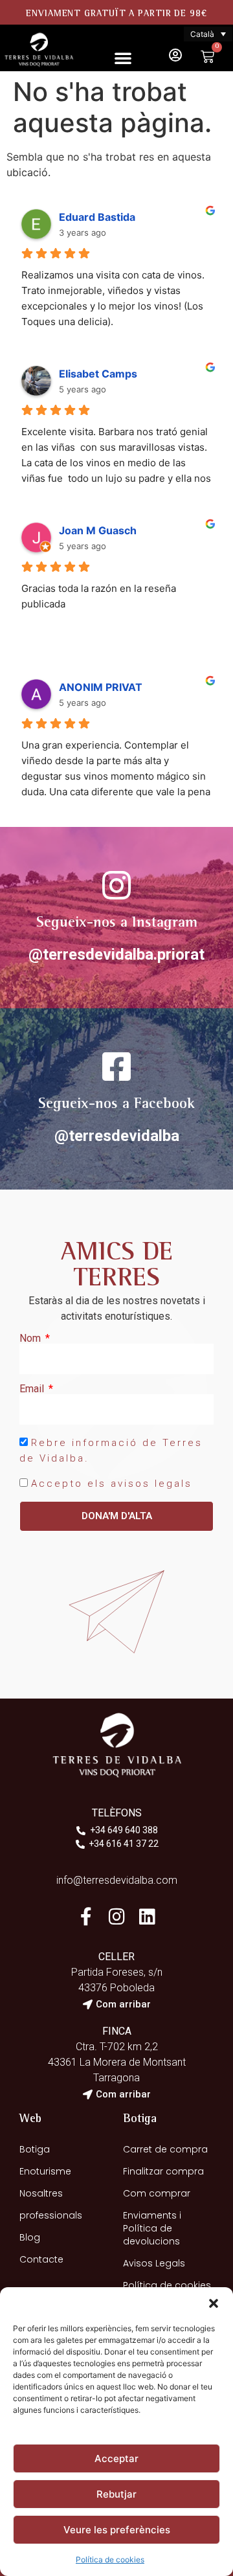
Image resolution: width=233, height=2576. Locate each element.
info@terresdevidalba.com (117, 1880)
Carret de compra (165, 2149)
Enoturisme (45, 2171)
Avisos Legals (154, 2263)
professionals (51, 2215)
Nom (31, 1339)
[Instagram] (116, 1916)
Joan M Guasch (98, 530)
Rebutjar (116, 2494)
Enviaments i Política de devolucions (152, 2228)
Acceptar (116, 2458)
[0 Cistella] (207, 57)
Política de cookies (110, 2559)
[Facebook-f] (86, 1916)
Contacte (41, 2259)
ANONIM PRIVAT (101, 687)
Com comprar (157, 2193)
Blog (30, 2237)
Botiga (35, 2149)
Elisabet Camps (98, 374)
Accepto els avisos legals (112, 1484)
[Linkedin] (147, 1916)
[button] (214, 2303)
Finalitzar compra (163, 2171)
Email (33, 1389)
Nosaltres (41, 2193)
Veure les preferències (117, 2530)
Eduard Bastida (97, 217)
